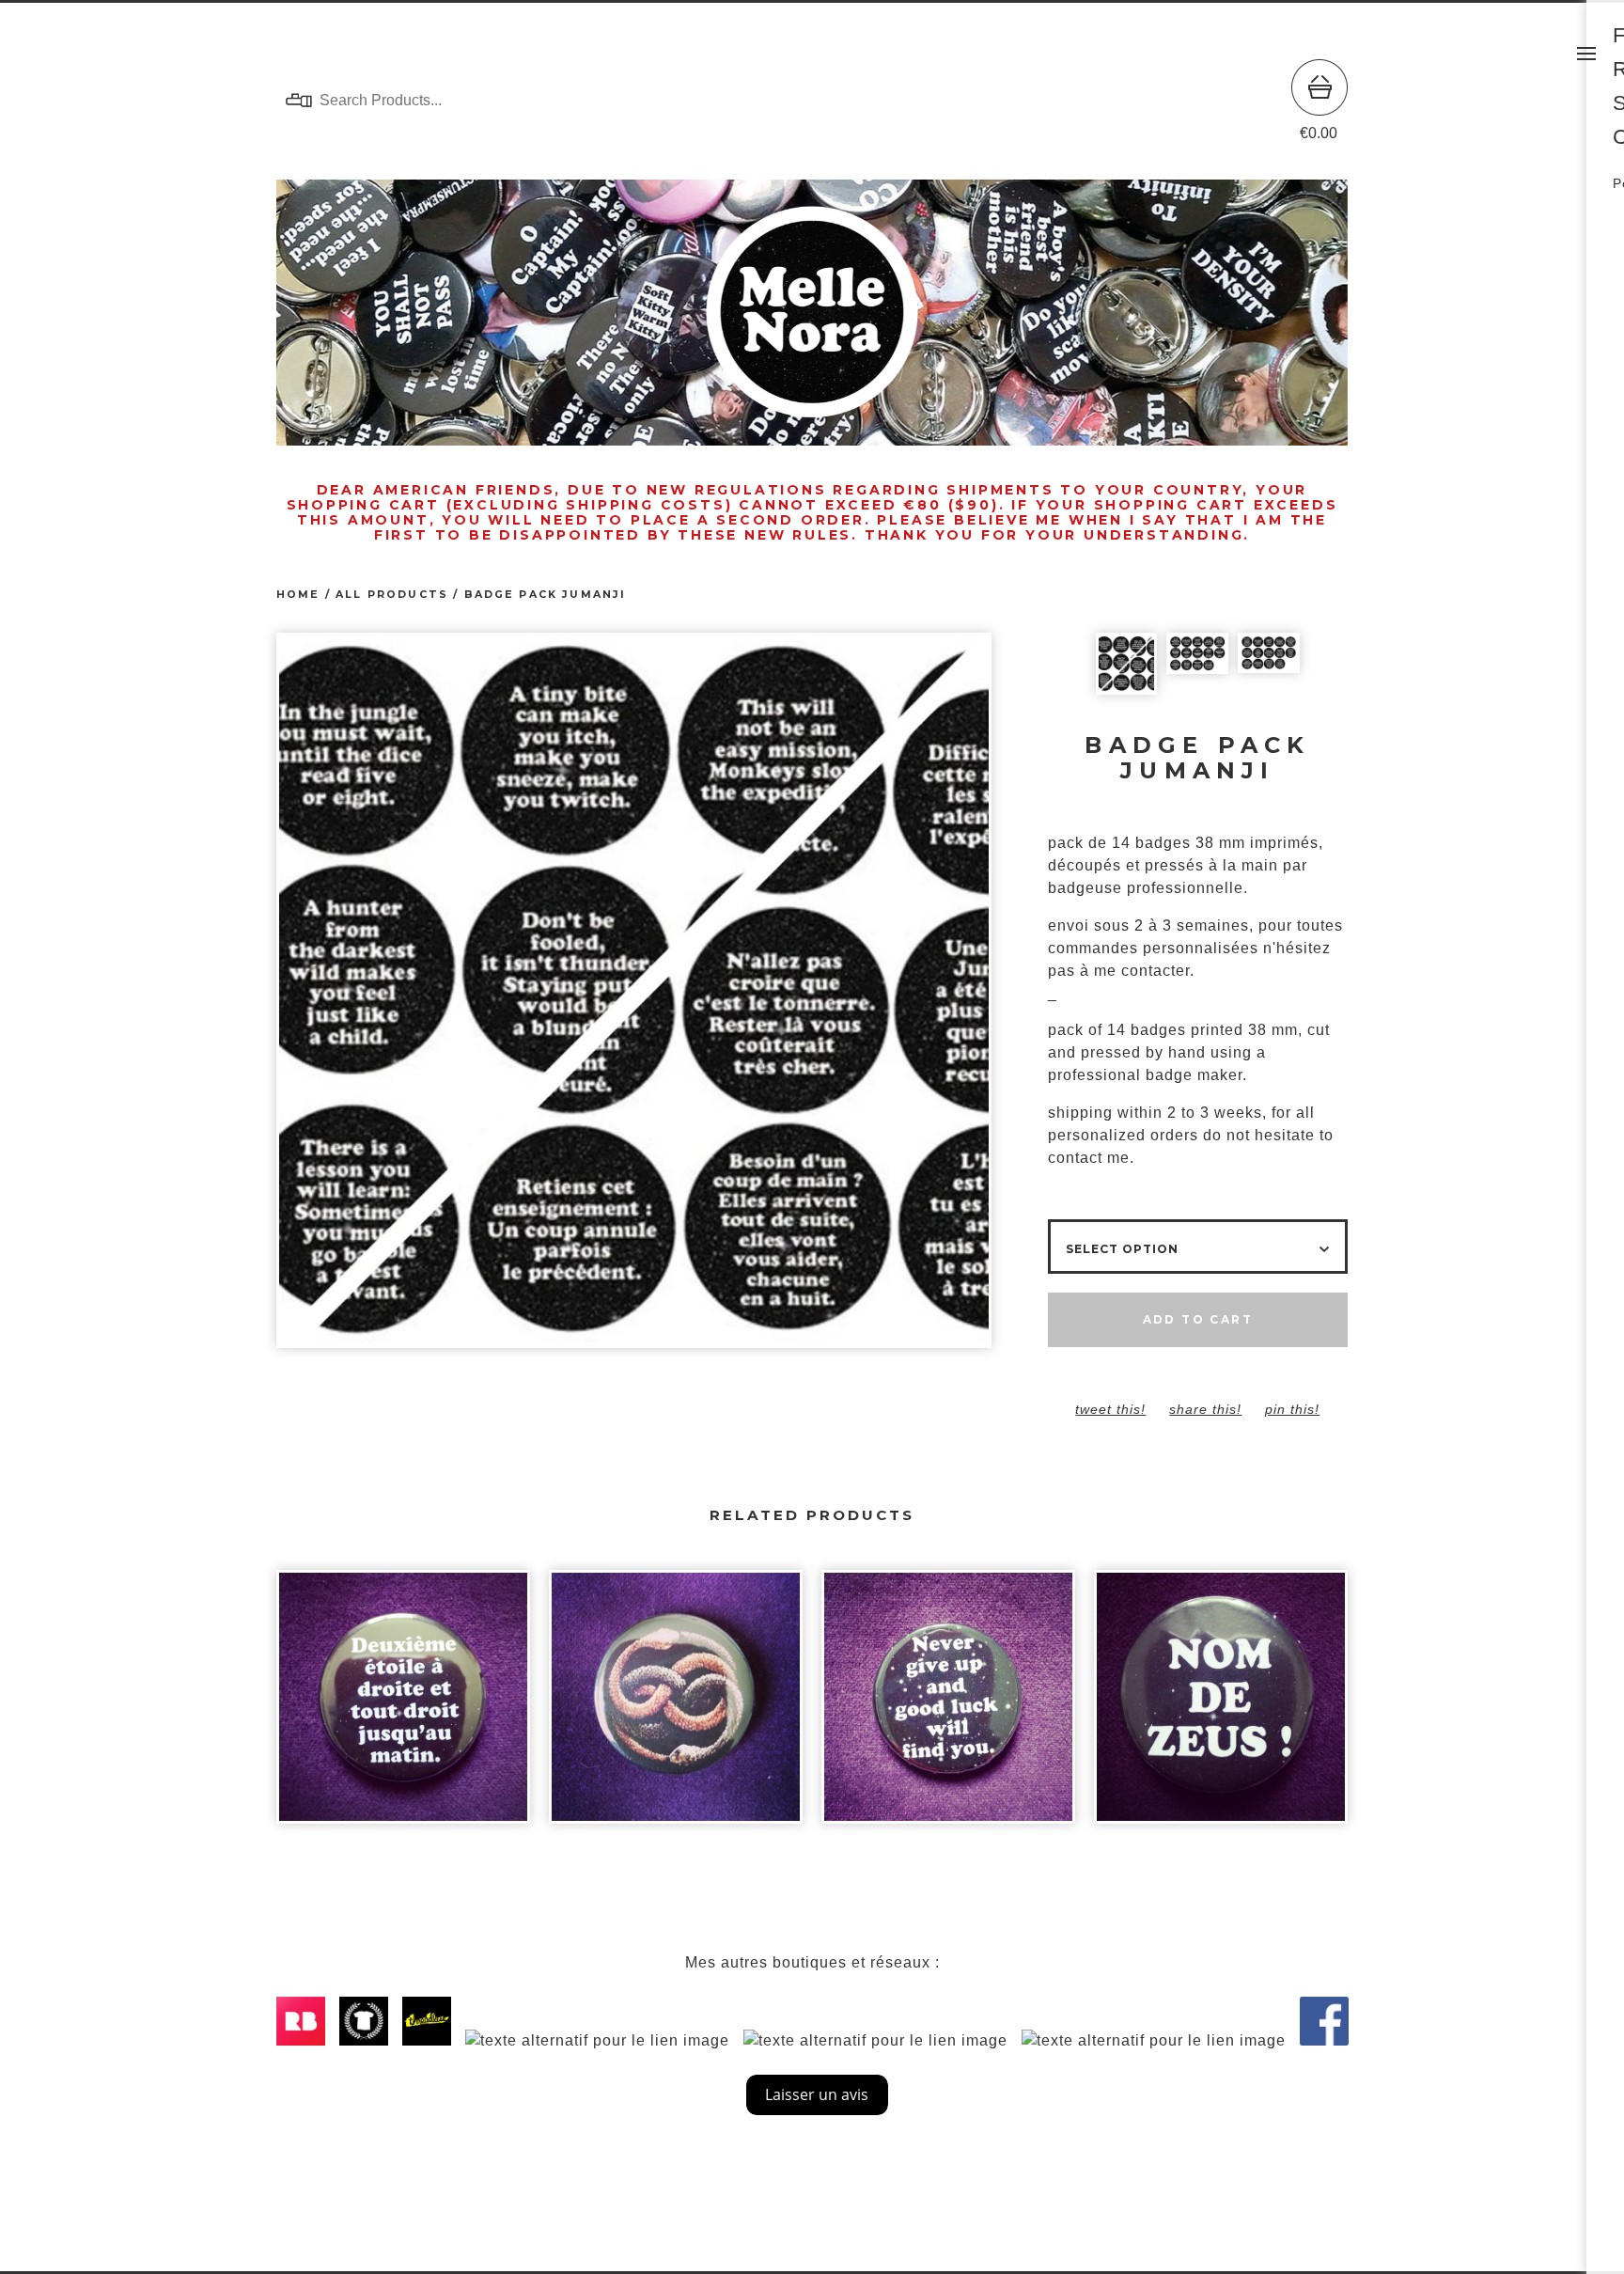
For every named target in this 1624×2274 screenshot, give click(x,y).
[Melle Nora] (812, 101)
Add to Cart (1198, 1319)
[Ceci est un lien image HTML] (305, 2040)
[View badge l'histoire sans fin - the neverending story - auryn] (676, 1706)
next (812, 992)
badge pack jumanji (546, 595)
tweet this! (1110, 1409)
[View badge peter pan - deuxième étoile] (403, 1706)
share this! (1205, 1409)
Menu (1586, 54)
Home (298, 595)
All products (392, 595)
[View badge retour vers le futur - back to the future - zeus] (1221, 1706)
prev (455, 992)
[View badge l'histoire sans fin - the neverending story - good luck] (948, 1706)
